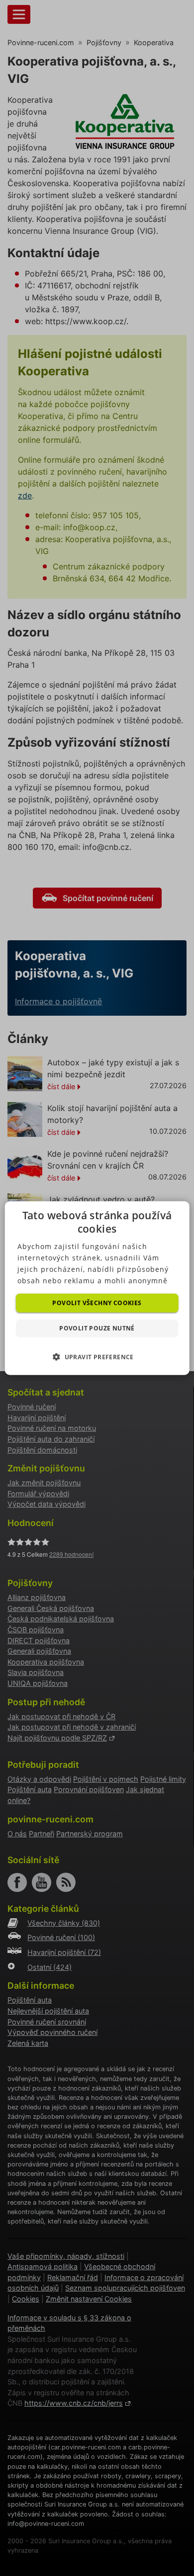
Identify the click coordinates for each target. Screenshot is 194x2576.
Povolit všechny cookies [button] (97, 1302)
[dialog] (97, 1288)
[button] (97, 1357)
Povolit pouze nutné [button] (97, 1328)
